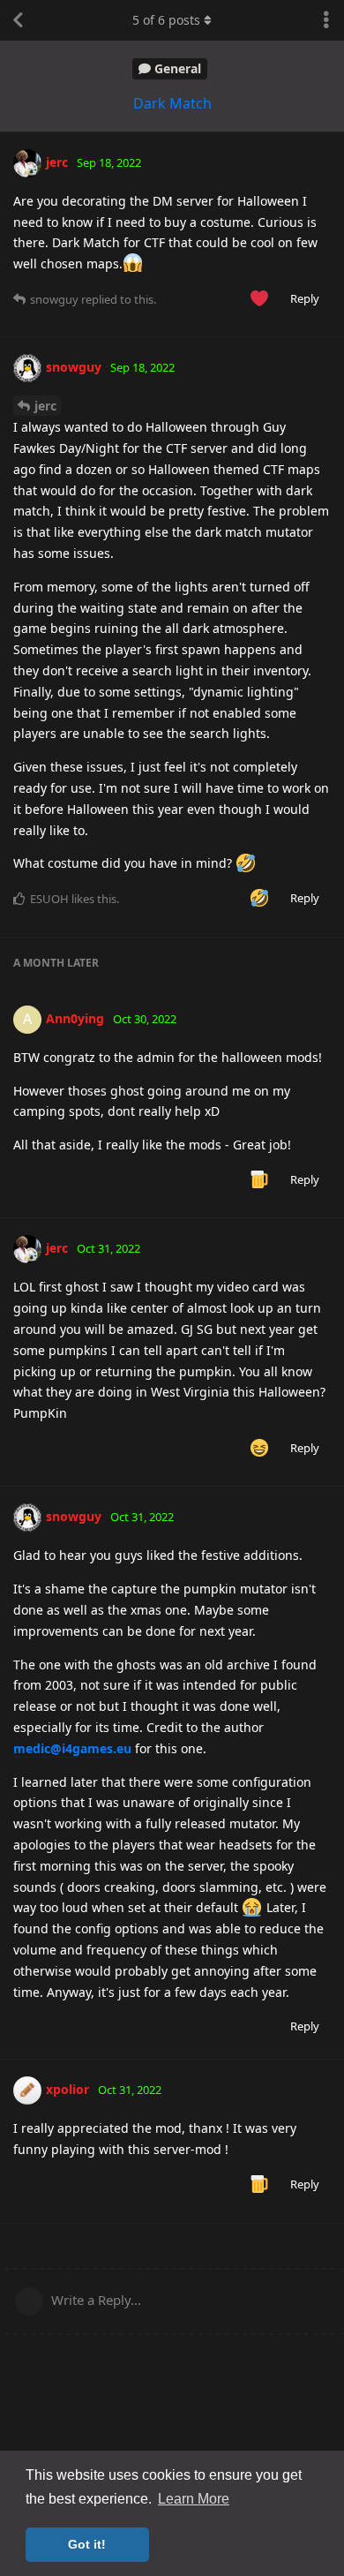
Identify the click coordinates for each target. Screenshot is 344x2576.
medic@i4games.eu (72, 1748)
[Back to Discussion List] (18, 20)
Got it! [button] (87, 2544)
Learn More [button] (194, 2499)
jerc (45, 406)
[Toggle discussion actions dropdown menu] (326, 20)
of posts (166, 20)
